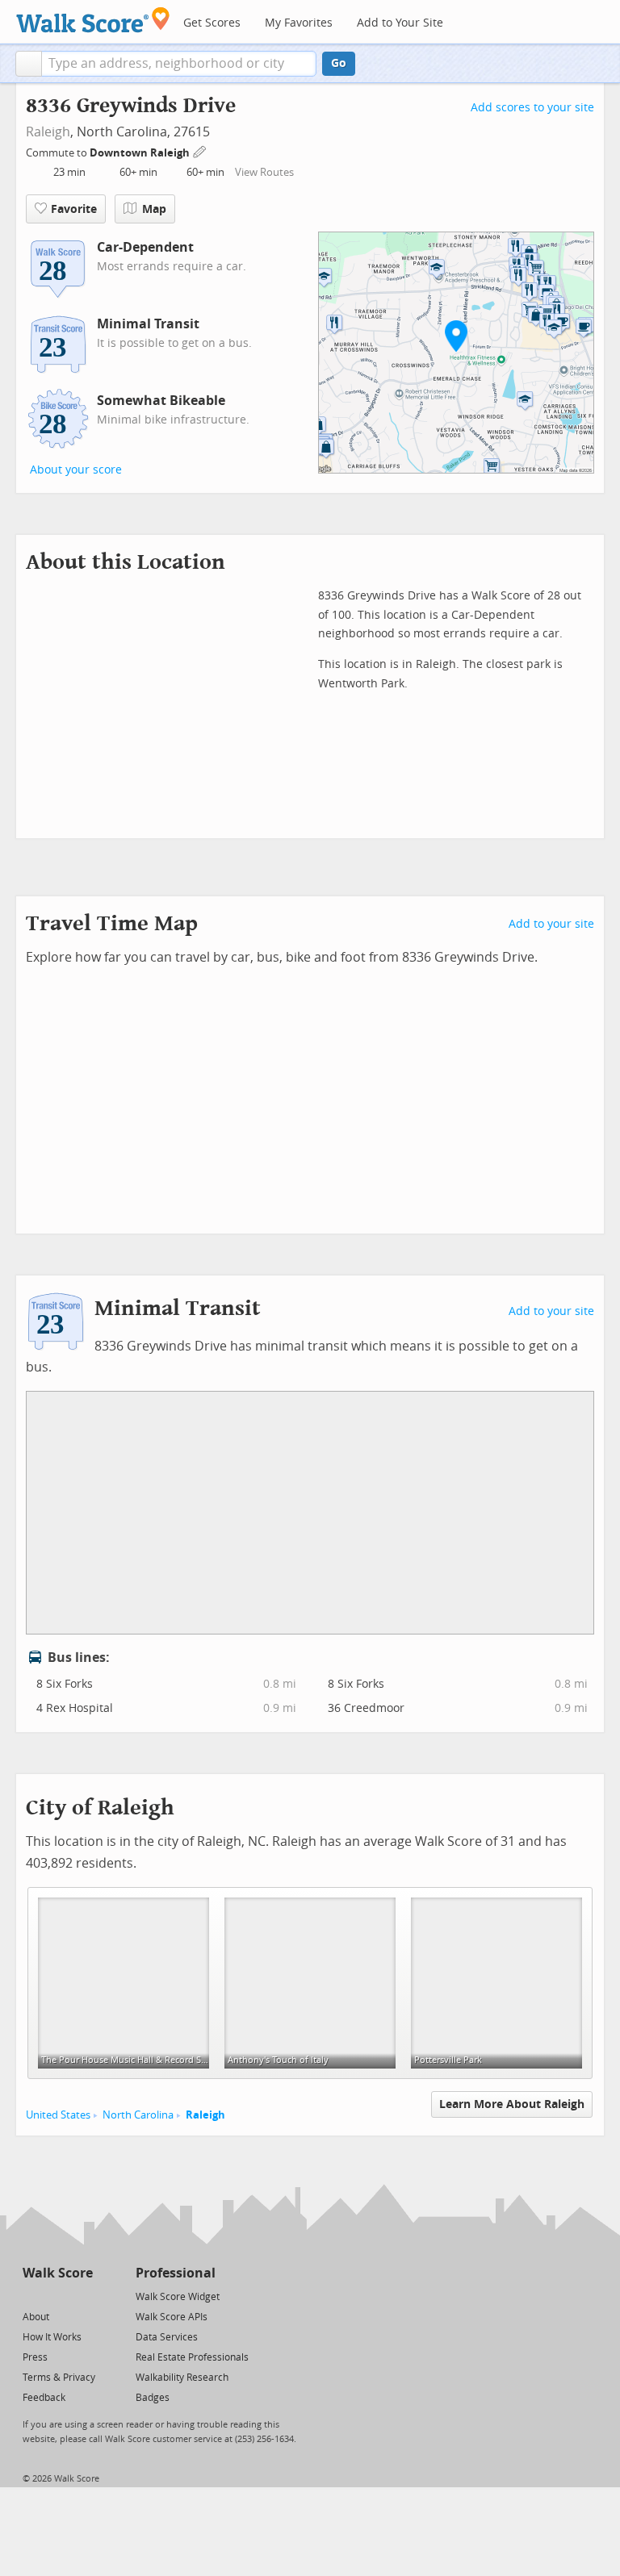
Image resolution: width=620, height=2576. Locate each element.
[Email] (82, 2296)
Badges (153, 2398)
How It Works (52, 2337)
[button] (29, 64)
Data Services (167, 2337)
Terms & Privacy (59, 2378)
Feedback (44, 2398)
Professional (176, 2273)
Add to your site (551, 924)
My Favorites (299, 23)
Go (339, 63)
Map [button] (154, 209)
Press (35, 2357)
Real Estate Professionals (192, 2357)
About (36, 2317)
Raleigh (48, 132)
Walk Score (58, 2273)
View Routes (264, 172)
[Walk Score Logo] (93, 20)
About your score (76, 470)
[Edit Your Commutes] (200, 150)
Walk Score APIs (172, 2317)
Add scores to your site (532, 108)
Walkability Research (182, 2378)
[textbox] (179, 64)
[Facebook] (57, 2296)
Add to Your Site (400, 23)
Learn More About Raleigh (512, 2104)
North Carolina (138, 2115)
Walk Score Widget (178, 2297)
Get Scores (212, 23)
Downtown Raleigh (141, 153)
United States (58, 2115)
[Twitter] (32, 2296)
